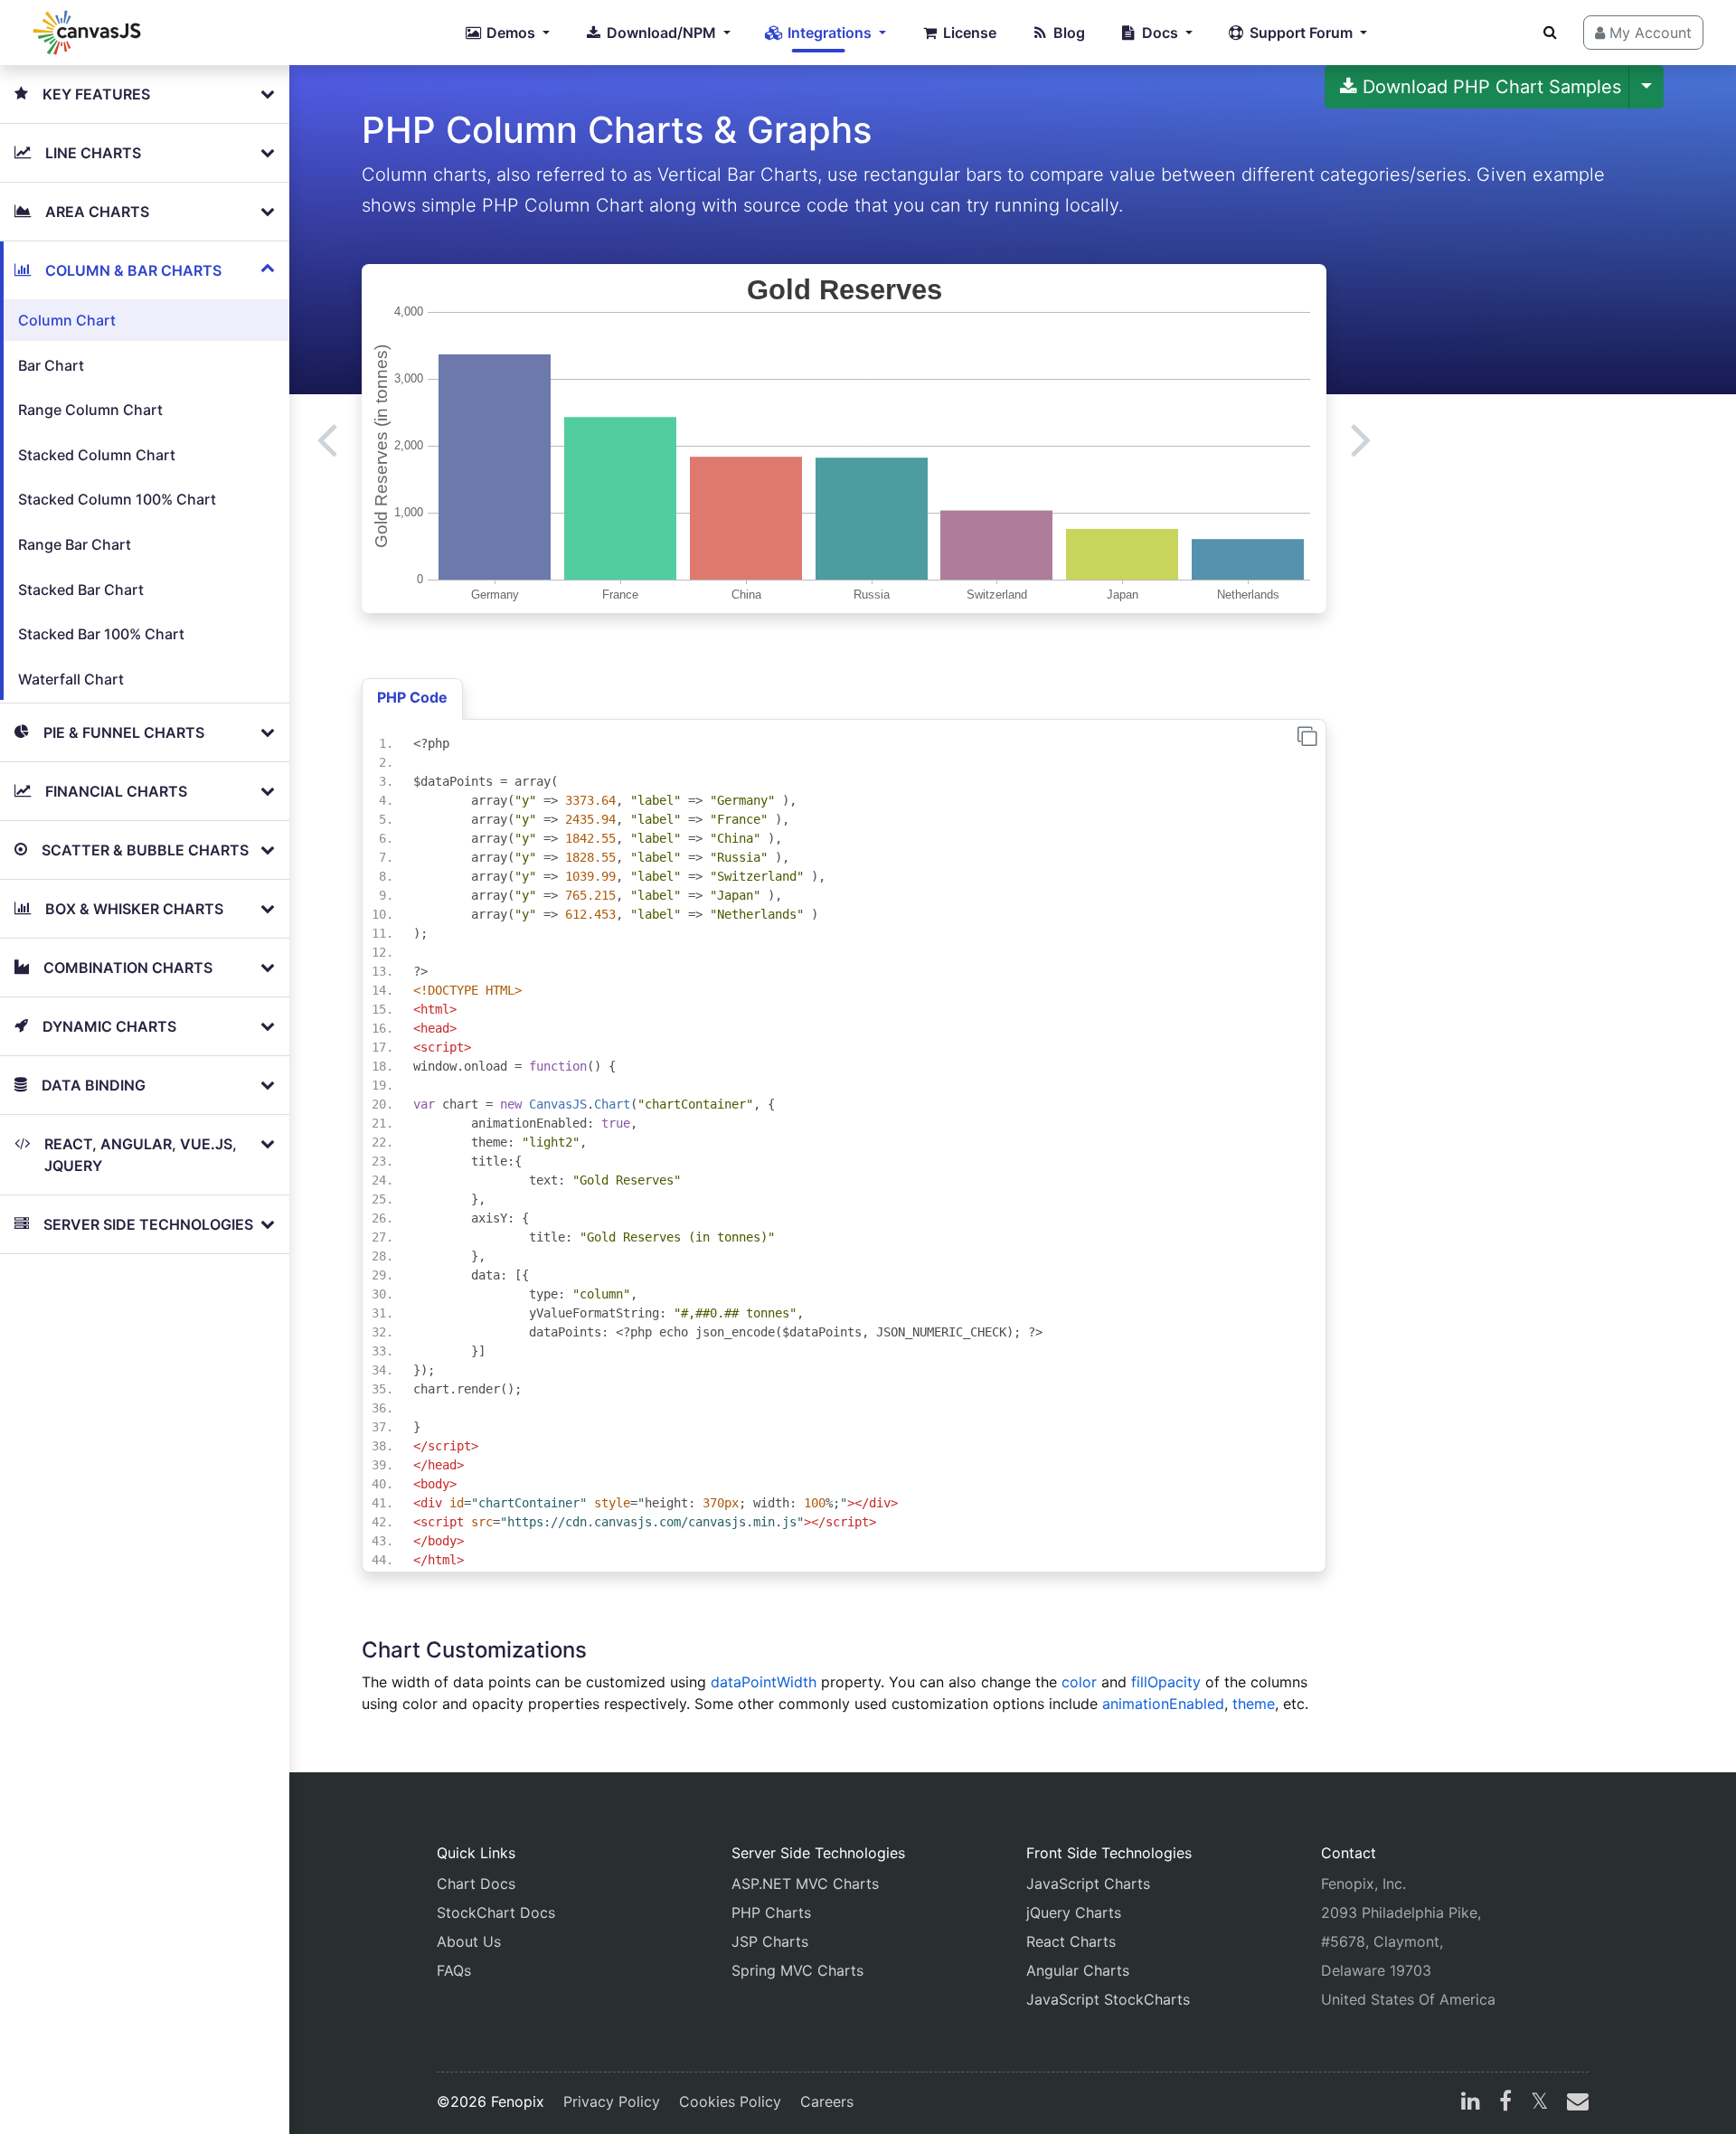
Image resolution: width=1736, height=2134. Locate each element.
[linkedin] (1471, 2103)
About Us (469, 1941)
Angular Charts (1078, 1970)
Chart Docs (476, 1884)
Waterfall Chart (71, 679)
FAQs (454, 1970)
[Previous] (327, 439)
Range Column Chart (90, 410)
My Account (1648, 33)
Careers (827, 2101)
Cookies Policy (730, 2101)
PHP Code (412, 697)
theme (1254, 1704)
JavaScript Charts (1088, 1884)
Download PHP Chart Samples (1489, 87)
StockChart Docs (496, 1912)
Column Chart (67, 320)
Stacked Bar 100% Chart (101, 634)
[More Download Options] (1646, 87)
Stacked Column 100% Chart (117, 499)
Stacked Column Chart (97, 455)
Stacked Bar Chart (81, 590)
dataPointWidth (764, 1682)
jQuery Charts (1074, 1912)
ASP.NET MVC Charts (805, 1884)
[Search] (1550, 32)
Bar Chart (51, 365)
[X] (1539, 2103)
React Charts (1071, 1941)
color (1079, 1682)
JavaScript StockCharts (1108, 1999)
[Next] (1361, 439)
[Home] (87, 33)
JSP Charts (770, 1941)
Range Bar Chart (75, 544)
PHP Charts (771, 1912)
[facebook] (1505, 2103)
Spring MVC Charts (797, 1970)
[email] (1574, 2103)
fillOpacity (1166, 1682)
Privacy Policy (612, 2101)
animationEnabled (1163, 1704)
